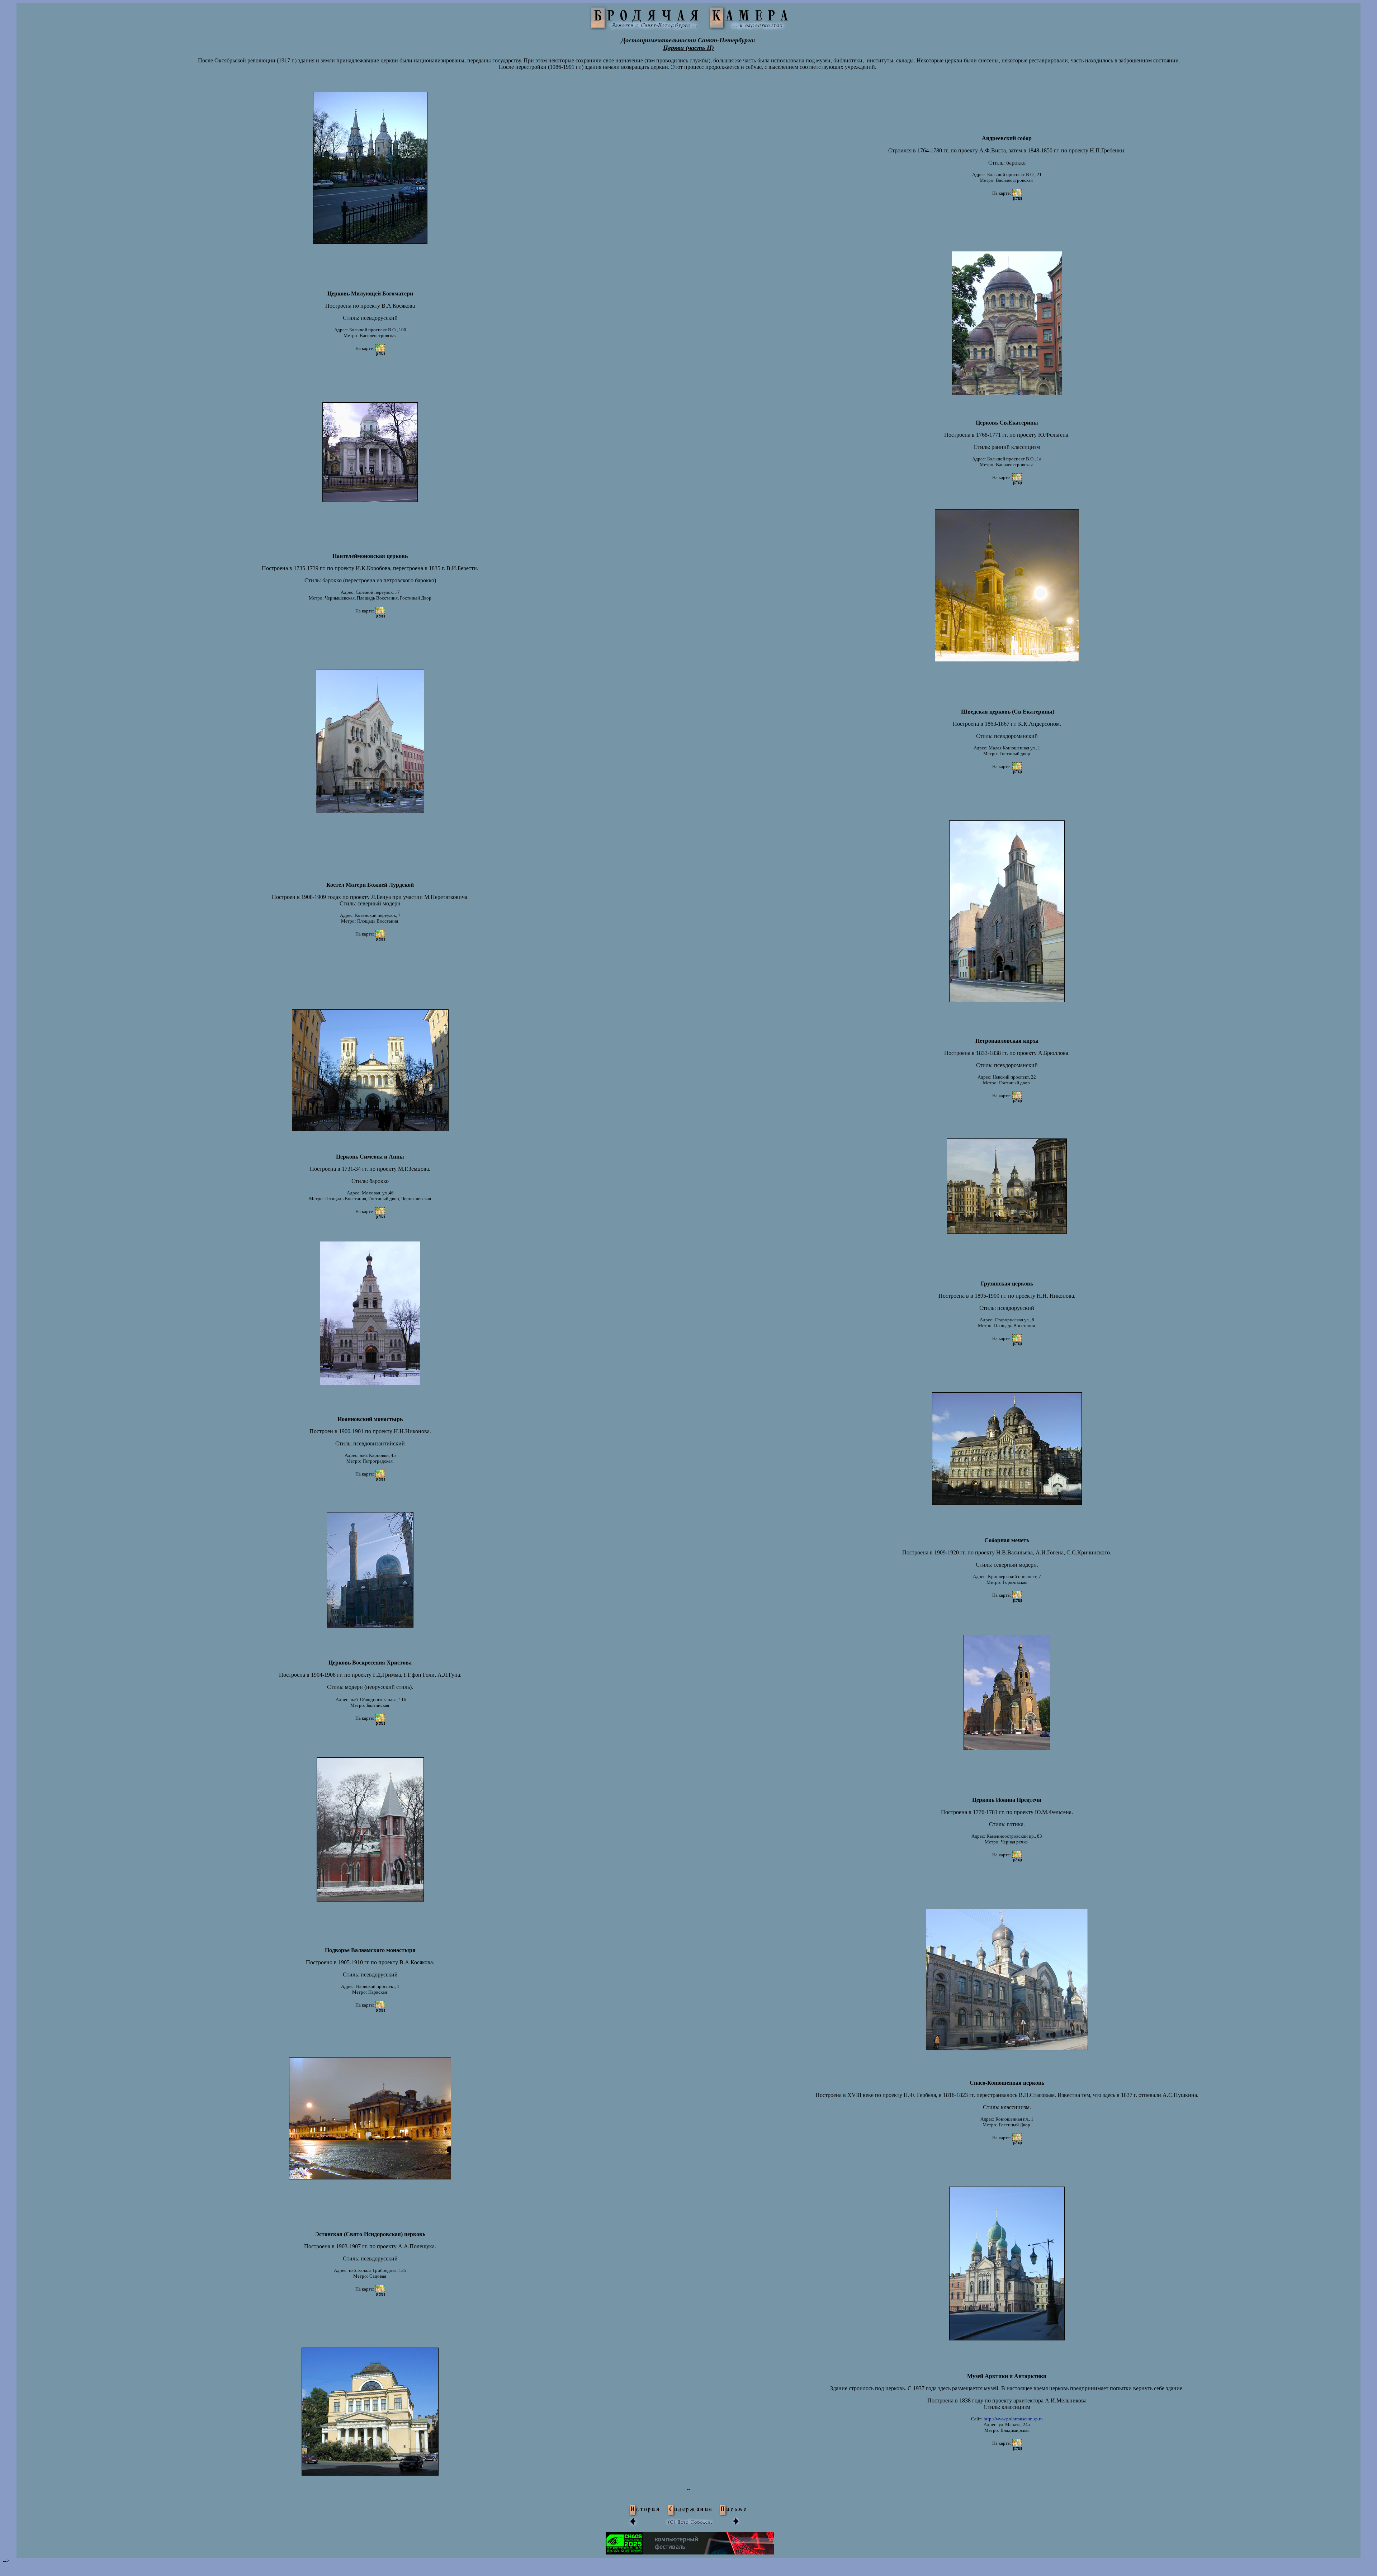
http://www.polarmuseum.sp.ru (1013, 2419)
